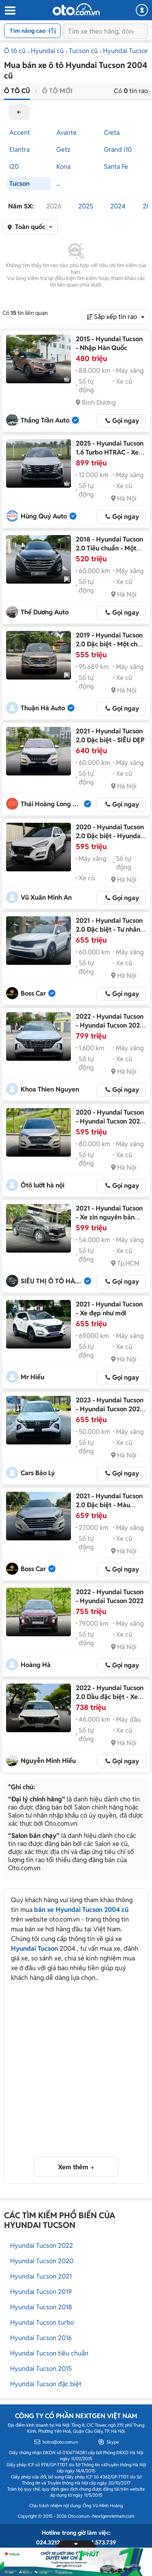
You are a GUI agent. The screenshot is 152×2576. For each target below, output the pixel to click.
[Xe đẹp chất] (39, 1708)
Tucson (19, 184)
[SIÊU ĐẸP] (39, 751)
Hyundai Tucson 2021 (41, 2276)
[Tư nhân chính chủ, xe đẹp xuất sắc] (39, 941)
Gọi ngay (126, 421)
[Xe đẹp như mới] (39, 1324)
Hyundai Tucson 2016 (41, 2338)
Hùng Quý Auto (44, 516)
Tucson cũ (83, 51)
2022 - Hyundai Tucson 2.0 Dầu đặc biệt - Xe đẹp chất (110, 1697)
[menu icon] (10, 11)
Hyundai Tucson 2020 (42, 2261)
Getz (63, 150)
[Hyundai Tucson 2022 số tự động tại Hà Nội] (39, 1036)
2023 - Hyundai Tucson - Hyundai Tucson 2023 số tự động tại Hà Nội (110, 1409)
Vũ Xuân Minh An (46, 897)
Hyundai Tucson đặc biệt (46, 2384)
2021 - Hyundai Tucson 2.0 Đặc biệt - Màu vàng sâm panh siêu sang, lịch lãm (109, 1509)
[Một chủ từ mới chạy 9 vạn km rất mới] (39, 655)
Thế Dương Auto (45, 612)
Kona (63, 167)
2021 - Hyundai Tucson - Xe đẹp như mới (109, 1309)
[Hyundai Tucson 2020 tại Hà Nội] (39, 1132)
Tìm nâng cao (28, 31)
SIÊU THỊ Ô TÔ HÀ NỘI (52, 1281)
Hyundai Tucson (34, 1948)
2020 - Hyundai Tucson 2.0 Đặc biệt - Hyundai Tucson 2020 (110, 836)
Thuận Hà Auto (43, 708)
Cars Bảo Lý (38, 1473)
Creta (112, 133)
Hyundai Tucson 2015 (41, 2369)
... (58, 184)
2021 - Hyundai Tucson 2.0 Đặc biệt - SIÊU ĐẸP (110, 736)
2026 (54, 206)
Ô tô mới (57, 91)
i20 (14, 167)
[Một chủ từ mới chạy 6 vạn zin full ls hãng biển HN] (39, 559)
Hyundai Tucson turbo (42, 2322)
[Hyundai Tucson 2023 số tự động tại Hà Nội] (39, 1420)
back (19, 112)
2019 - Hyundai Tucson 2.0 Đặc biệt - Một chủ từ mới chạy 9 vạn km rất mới (109, 649)
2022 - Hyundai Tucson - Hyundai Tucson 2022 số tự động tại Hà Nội (110, 1025)
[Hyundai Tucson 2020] (39, 847)
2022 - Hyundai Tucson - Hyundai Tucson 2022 (110, 1596)
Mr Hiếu (32, 1377)
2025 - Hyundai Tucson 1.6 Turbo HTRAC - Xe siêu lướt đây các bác (110, 452)
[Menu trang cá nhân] (142, 10)
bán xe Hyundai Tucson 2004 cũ (81, 1910)
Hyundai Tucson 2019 (41, 2292)
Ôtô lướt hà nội (43, 1185)
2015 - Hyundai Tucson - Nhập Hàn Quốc (109, 343)
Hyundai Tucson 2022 (42, 2246)
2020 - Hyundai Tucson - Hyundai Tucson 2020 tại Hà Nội (110, 1121)
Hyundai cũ (47, 51)
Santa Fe (116, 167)
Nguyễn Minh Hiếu (48, 1761)
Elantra (19, 150)
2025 (86, 206)
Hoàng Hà (36, 1665)
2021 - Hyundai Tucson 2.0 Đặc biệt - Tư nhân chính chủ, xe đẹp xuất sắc (109, 934)
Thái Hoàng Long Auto (52, 804)
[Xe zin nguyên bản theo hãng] (39, 1228)
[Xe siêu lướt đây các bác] (39, 463)
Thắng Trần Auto (45, 420)
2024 (118, 206)
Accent (20, 133)
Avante (66, 133)
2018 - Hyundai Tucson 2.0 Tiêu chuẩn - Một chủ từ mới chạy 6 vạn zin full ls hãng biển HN (110, 553)
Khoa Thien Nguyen (50, 1089)
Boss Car (33, 993)
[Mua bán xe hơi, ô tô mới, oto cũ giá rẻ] (76, 9)
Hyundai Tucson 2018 (41, 2307)
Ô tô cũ (15, 51)
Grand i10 (118, 150)
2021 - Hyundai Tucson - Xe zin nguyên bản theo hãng (109, 1217)
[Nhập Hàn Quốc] (39, 359)
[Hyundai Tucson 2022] (39, 1612)
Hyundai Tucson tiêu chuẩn (49, 2353)
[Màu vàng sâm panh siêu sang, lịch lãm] (39, 1516)
